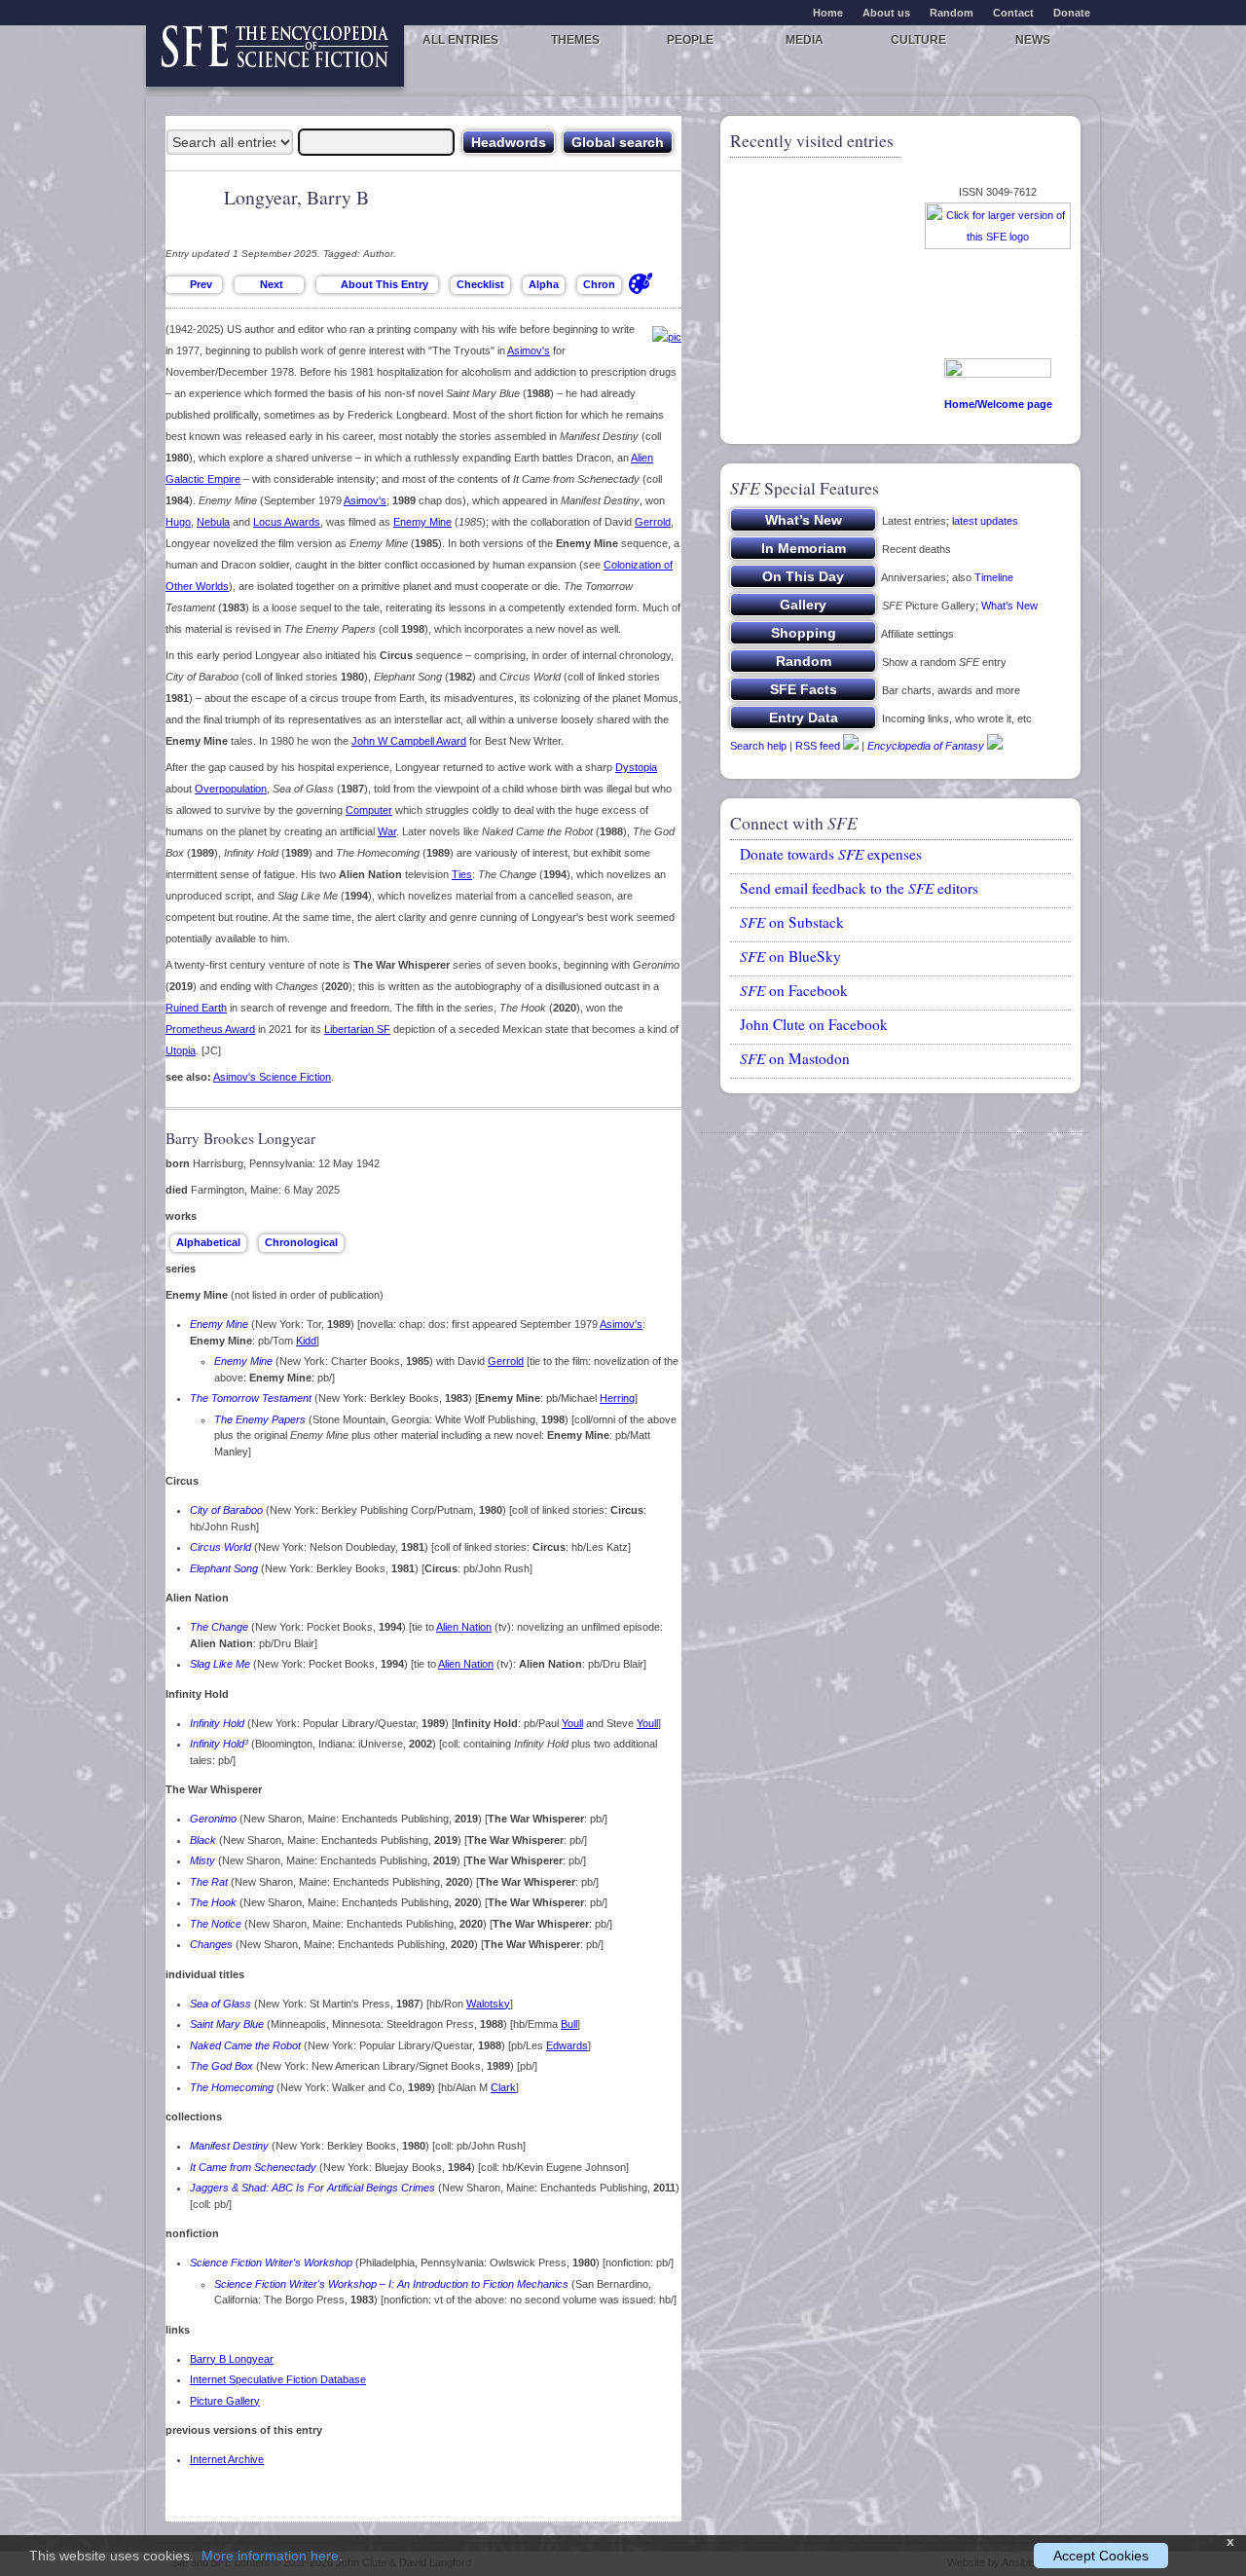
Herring (617, 1398)
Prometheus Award (210, 1029)
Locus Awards (287, 522)
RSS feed (818, 746)
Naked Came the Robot (245, 2045)
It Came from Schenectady (253, 2167)
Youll (572, 1723)
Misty (202, 1860)
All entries (460, 40)
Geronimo (213, 1819)
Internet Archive (227, 2459)
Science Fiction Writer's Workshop (271, 2263)
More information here (270, 2556)
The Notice (216, 1924)
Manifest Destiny (229, 2146)
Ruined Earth (196, 1008)
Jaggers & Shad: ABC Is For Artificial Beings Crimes (312, 2188)
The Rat (209, 1882)
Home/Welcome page (998, 404)
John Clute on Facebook (814, 1024)
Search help (758, 746)
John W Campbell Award (409, 741)
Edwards (567, 2045)
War (387, 831)
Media (805, 40)
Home (828, 13)
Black (203, 1840)
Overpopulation (231, 789)
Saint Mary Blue (227, 2024)
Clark (503, 2087)
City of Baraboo (226, 1510)
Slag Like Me (220, 1664)
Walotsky (488, 2004)
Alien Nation (464, 1627)
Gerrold (653, 522)
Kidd (306, 1341)
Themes (575, 40)
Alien (642, 458)
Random (952, 13)
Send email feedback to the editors (859, 888)
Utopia (181, 1050)
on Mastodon (795, 1058)
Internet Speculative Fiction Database (278, 2379)
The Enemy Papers (260, 1419)
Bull (569, 2024)
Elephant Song (224, 1568)
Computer (369, 810)
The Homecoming (232, 2087)
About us (886, 13)
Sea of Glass (220, 2004)
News (1033, 40)
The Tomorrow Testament (251, 1398)
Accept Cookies (1101, 2556)
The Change (219, 1627)
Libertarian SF (357, 1029)
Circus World (220, 1547)
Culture (918, 40)
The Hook (213, 1902)
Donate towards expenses (831, 854)
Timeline (994, 577)
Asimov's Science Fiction (272, 1077)
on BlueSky (790, 956)
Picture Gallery (225, 2401)
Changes (211, 1944)
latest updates (985, 521)
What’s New (1009, 606)
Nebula (213, 522)
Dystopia (636, 767)
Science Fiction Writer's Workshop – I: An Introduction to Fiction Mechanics (391, 2284)
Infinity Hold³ (219, 1744)
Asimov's (529, 350)
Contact (1013, 13)
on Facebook (794, 990)
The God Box (221, 2066)
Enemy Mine (422, 522)
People (690, 40)
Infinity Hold (217, 1723)
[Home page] (275, 56)
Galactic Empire (203, 479)
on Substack (792, 922)
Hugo (178, 522)
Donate (1072, 13)
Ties (462, 874)
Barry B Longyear (232, 2359)
